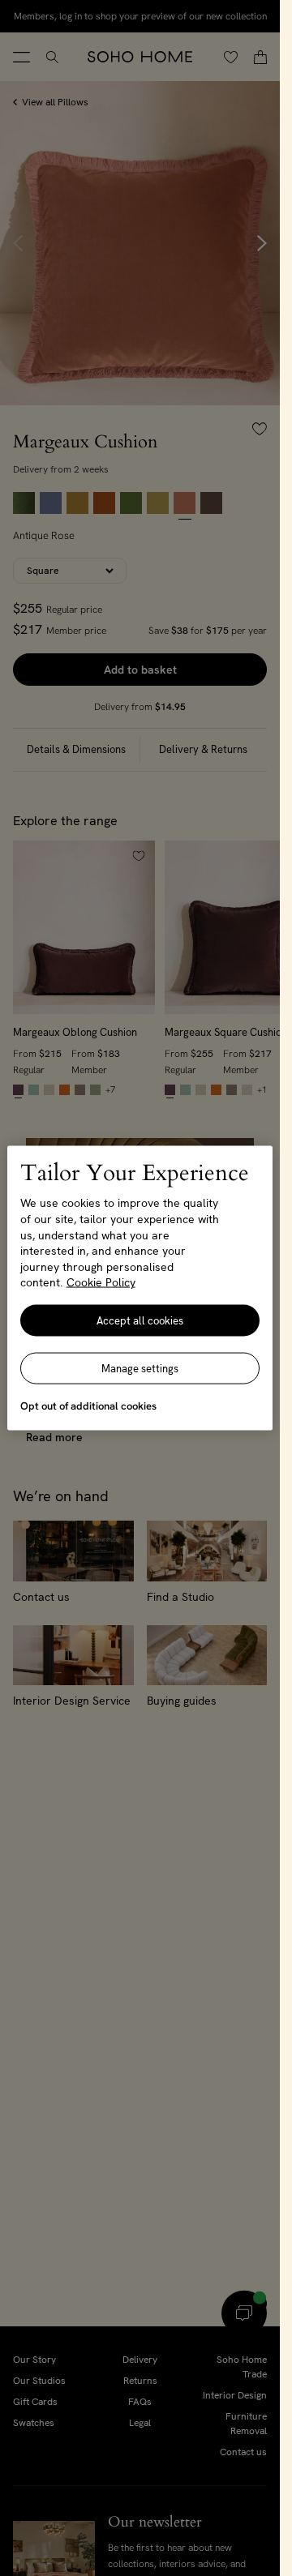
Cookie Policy (101, 1282)
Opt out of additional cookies (88, 1405)
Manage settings (140, 1368)
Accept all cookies (140, 1320)
